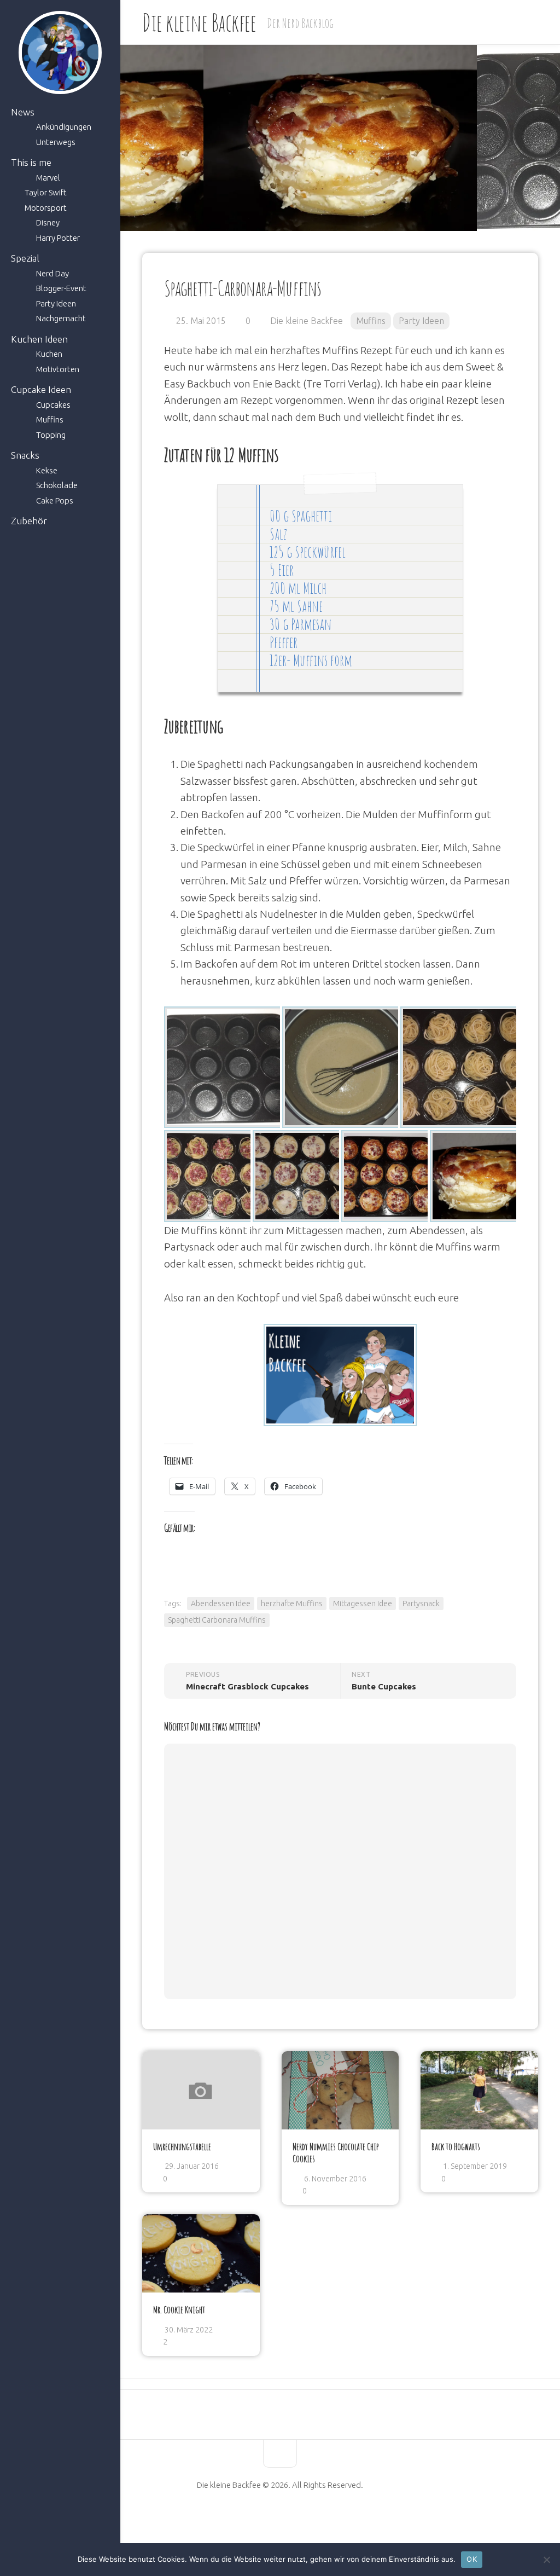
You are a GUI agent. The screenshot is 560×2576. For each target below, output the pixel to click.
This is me (31, 162)
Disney (48, 222)
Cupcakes (53, 405)
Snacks (25, 455)
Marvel (48, 178)
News (23, 112)
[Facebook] (252, 2520)
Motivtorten (58, 369)
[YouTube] (271, 2520)
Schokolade (57, 485)
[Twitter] (289, 2520)
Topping (51, 435)
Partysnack (421, 1604)
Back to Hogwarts (456, 2146)
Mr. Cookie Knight (179, 2309)
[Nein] (546, 2560)
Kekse (47, 470)
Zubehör (29, 521)
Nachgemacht (61, 318)
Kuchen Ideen (39, 339)
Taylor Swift (46, 192)
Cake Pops (55, 500)
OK (472, 2559)
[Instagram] (308, 2520)
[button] (225, 1067)
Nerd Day (52, 273)
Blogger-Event (61, 288)
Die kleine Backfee (199, 22)
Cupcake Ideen (41, 389)
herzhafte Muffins (292, 1604)
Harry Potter (58, 238)
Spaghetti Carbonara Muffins (217, 1620)
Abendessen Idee (221, 1604)
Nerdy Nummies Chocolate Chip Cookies (336, 2153)
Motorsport (46, 208)
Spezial (25, 258)
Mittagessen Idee (363, 1604)
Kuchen (49, 354)
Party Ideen (56, 303)
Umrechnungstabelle (182, 2146)
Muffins (50, 419)
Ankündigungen (64, 127)
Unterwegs (56, 142)
